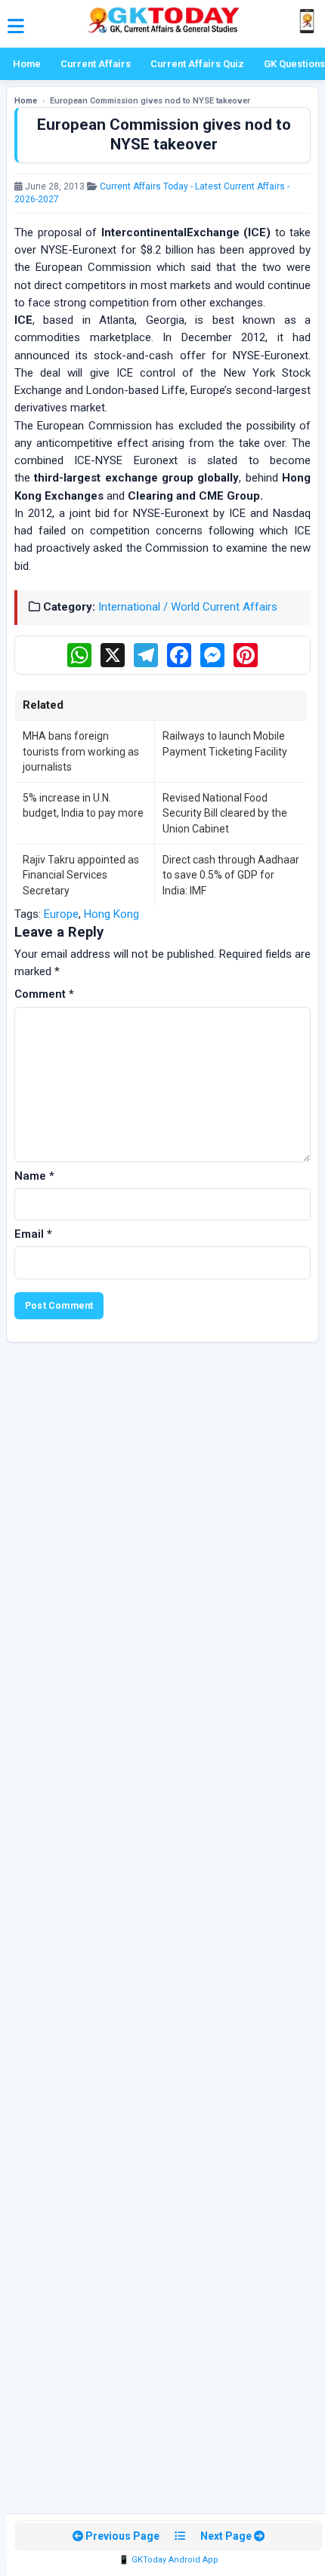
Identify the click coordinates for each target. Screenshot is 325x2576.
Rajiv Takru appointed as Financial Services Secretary (81, 875)
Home (27, 64)
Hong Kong (111, 914)
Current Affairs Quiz (197, 64)
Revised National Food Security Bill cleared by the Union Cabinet (225, 813)
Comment (44, 994)
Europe (61, 914)
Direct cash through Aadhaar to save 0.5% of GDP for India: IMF (231, 875)
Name (34, 1176)
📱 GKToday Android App (169, 2560)
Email (33, 1234)
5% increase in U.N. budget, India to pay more (83, 805)
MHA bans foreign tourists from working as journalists (81, 751)
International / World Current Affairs (188, 607)
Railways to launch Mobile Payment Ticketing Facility (225, 743)
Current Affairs (96, 64)
